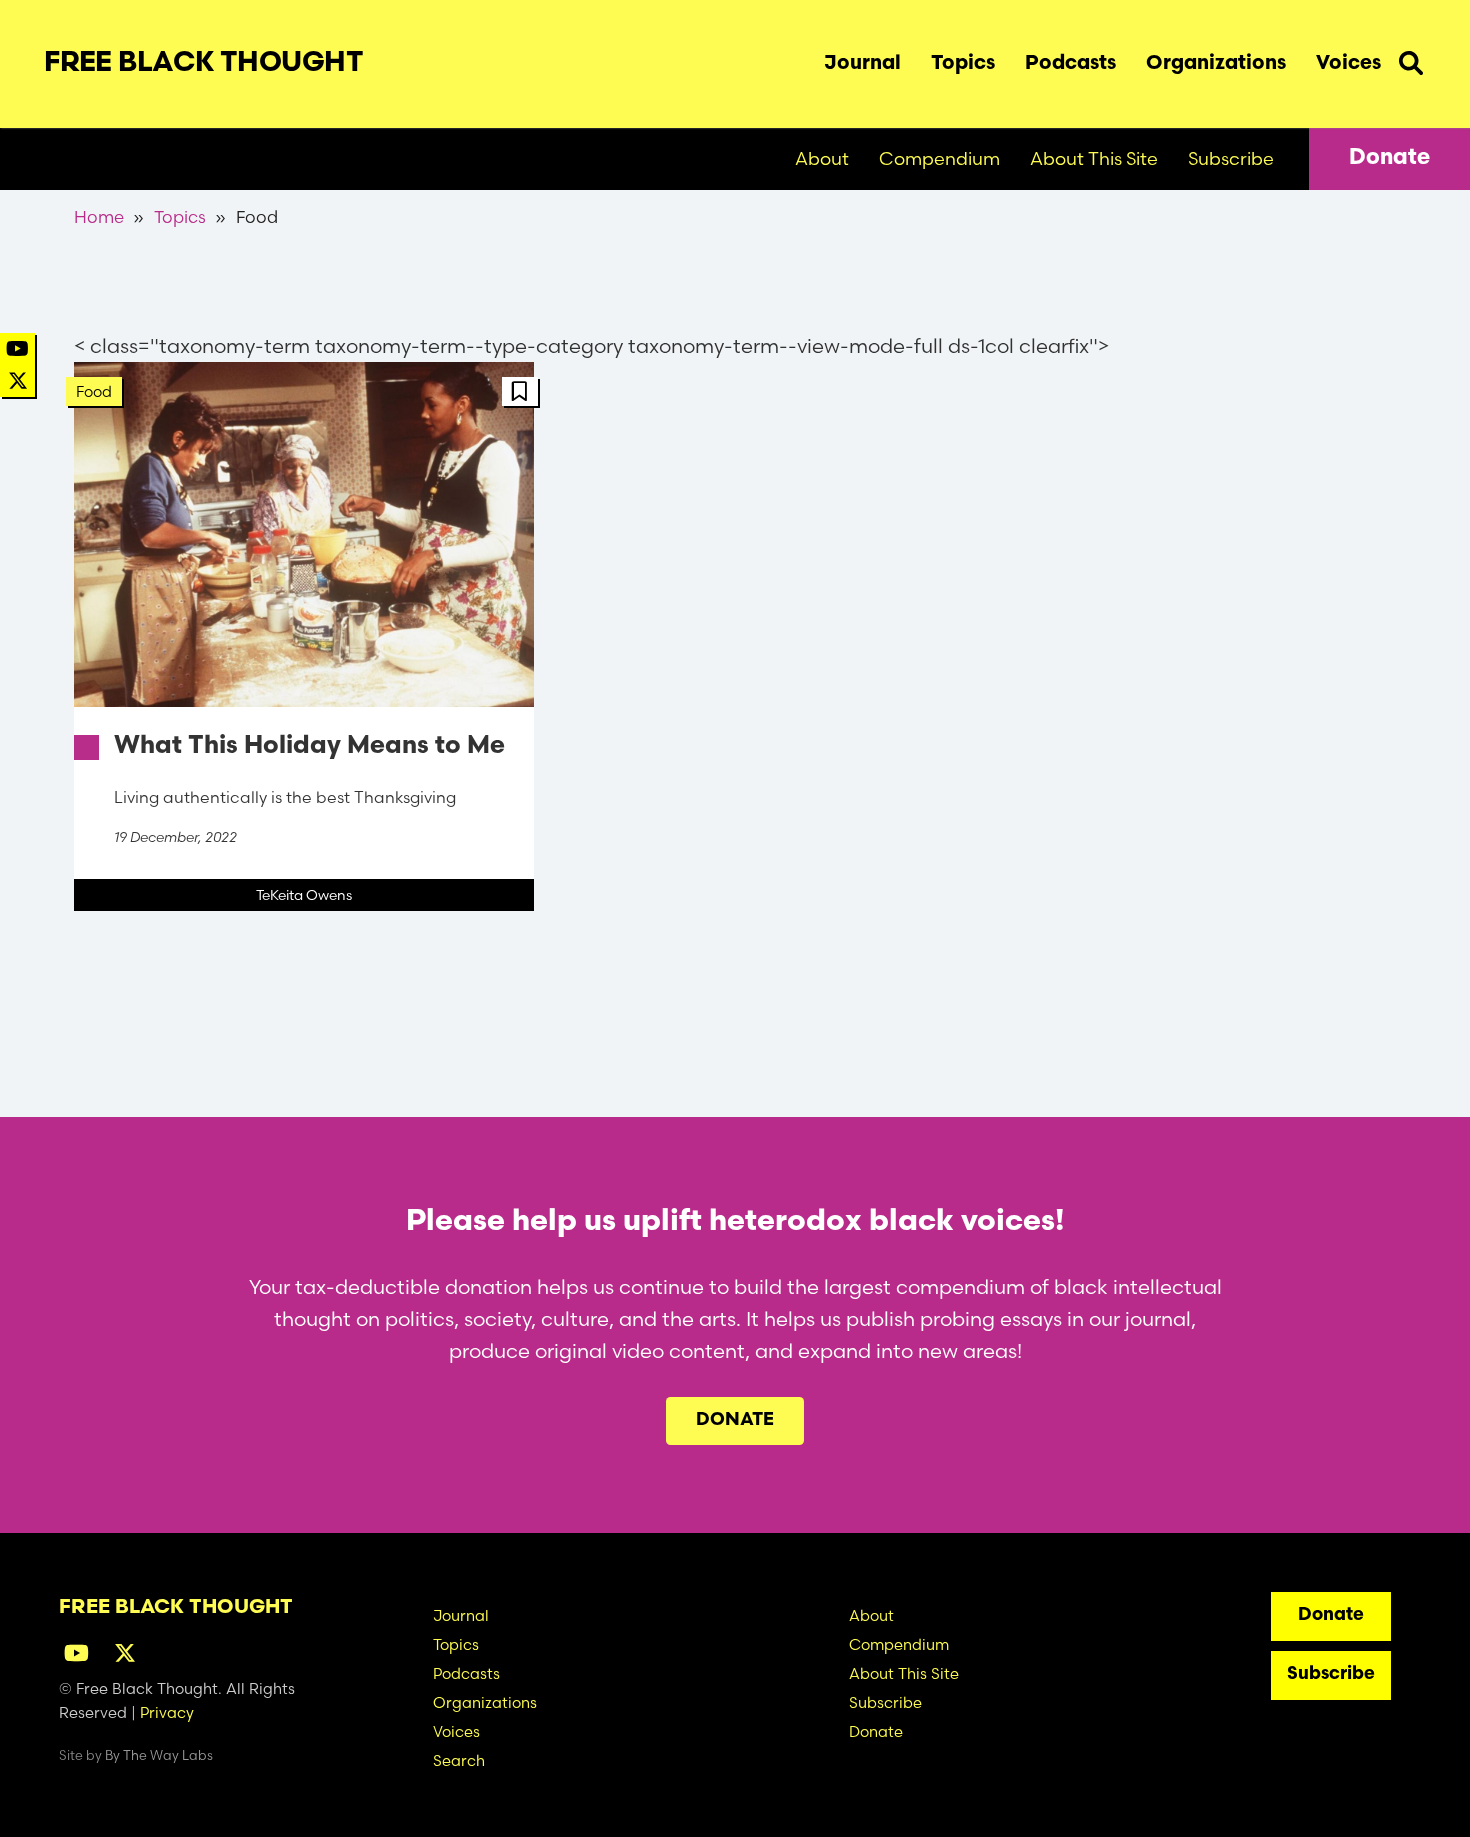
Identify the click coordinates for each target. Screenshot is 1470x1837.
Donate (1389, 158)
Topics (963, 64)
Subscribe (1231, 158)
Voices (1348, 64)
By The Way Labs (159, 1755)
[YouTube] (17, 348)
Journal (862, 64)
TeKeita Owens (304, 895)
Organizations (1216, 64)
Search (1411, 59)
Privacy (167, 1712)
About (822, 158)
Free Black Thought (203, 64)
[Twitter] (18, 380)
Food (94, 391)
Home (99, 216)
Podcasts (1070, 64)
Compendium (939, 158)
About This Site (1094, 158)
